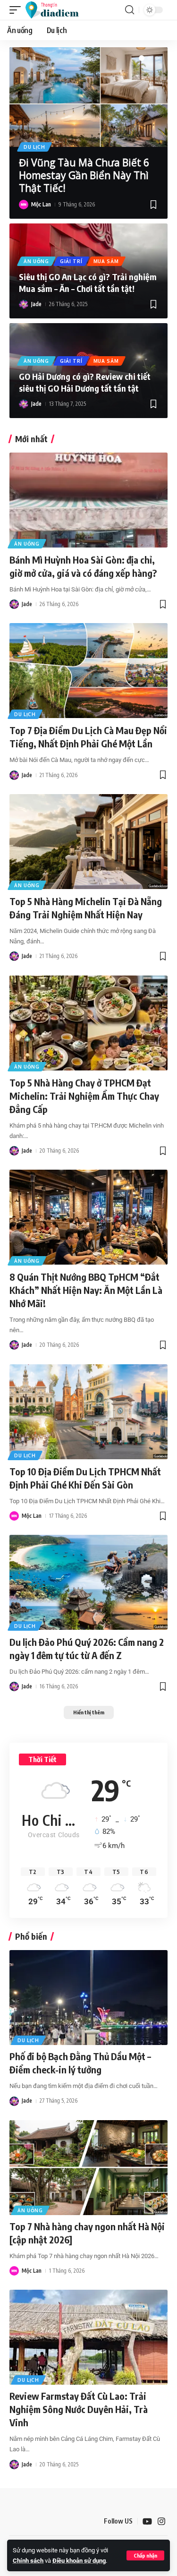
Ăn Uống (36, 261)
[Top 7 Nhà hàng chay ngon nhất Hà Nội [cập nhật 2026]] (88, 2168)
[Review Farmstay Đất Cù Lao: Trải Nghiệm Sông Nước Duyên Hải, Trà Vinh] (88, 2337)
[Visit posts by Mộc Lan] (24, 205)
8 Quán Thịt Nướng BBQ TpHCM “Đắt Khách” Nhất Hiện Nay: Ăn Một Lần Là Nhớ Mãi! (86, 1290)
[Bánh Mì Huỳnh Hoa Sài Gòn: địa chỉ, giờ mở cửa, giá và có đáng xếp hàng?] (88, 500)
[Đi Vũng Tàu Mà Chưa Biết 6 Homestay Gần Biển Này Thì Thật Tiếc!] (88, 97)
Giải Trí (71, 261)
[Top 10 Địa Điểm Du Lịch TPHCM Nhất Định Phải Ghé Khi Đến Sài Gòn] (88, 1412)
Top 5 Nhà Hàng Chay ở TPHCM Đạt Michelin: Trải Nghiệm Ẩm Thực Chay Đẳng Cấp (84, 1096)
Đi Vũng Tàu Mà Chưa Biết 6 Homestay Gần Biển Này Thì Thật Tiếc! (84, 175)
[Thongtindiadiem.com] (56, 10)
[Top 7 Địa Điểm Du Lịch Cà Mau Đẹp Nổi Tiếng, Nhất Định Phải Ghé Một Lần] (88, 671)
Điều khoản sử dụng (79, 2561)
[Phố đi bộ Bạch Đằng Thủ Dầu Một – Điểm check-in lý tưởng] (88, 1998)
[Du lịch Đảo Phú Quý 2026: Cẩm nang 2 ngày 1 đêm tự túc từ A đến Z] (88, 1582)
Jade (36, 304)
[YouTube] (147, 2521)
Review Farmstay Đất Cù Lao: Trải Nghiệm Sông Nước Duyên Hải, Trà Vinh (79, 2409)
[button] (145, 2555)
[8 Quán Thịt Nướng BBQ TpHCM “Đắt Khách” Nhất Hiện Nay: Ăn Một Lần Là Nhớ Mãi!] (88, 1217)
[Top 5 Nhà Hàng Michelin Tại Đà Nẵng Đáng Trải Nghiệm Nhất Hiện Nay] (88, 842)
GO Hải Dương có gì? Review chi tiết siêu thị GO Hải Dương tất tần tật (85, 382)
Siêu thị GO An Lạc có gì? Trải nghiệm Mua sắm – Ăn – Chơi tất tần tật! (88, 282)
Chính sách (28, 2561)
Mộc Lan (41, 204)
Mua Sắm (106, 261)
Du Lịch (34, 147)
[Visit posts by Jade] (24, 304)
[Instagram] (161, 2521)
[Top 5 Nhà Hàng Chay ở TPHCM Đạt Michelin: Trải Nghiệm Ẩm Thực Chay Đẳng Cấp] (88, 1023)
